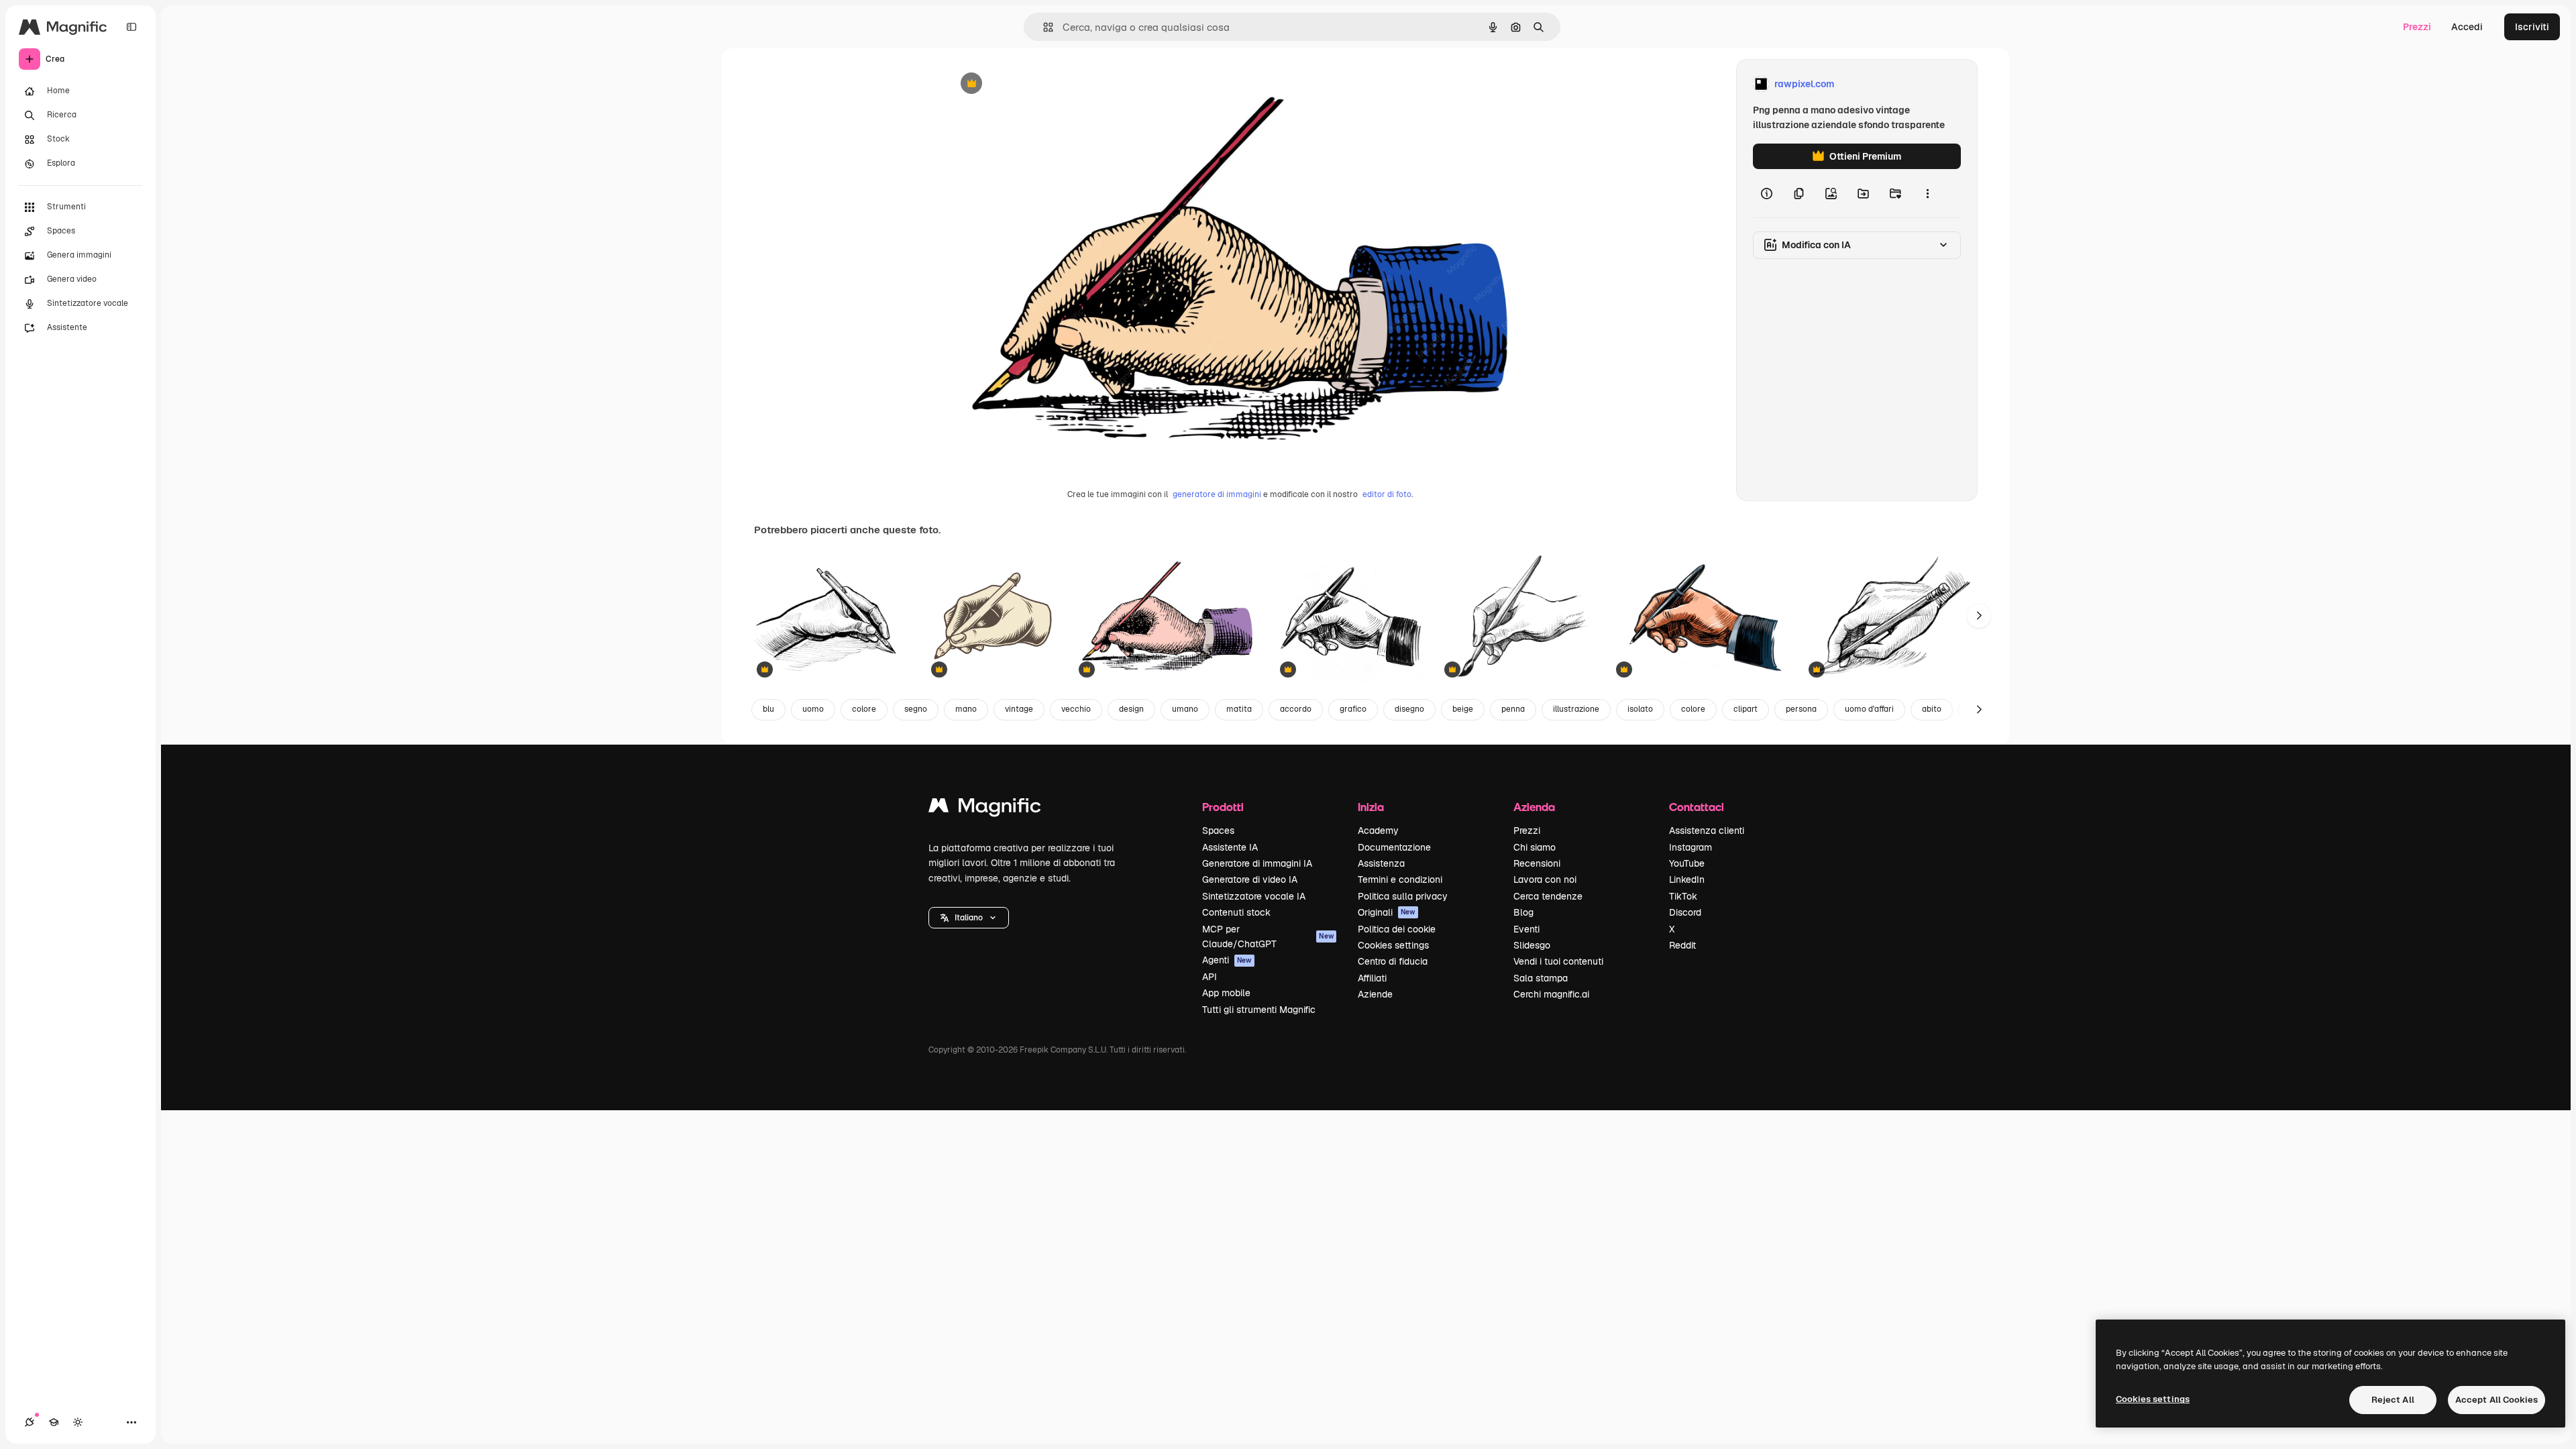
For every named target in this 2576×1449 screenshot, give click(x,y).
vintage (1019, 709)
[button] (969, 918)
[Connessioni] (30, 1422)
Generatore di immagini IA (1257, 863)
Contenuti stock (1236, 912)
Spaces (1218, 830)
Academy (1378, 830)
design (1131, 709)
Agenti (1227, 960)
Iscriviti (2532, 27)
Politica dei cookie (1397, 929)
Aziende (1375, 994)
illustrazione (1576, 709)
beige (1463, 709)
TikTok (1683, 896)
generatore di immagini (1217, 494)
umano (1185, 709)
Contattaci (1697, 807)
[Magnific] (985, 809)
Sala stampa (1541, 978)
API (1210, 977)
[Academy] (54, 1422)
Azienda (1534, 807)
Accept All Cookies (2497, 1400)
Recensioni (1537, 863)
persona (1801, 709)
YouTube (1687, 863)
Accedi (2467, 27)
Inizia (1371, 807)
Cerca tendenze (1548, 896)
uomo (813, 709)
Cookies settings (1393, 945)
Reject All (2393, 1400)
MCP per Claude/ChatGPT (1268, 936)
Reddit (1682, 945)
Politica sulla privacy (1403, 896)
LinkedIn (1687, 879)
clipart (1746, 709)
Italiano (969, 918)
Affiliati (1372, 978)
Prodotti (1223, 807)
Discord (1685, 912)
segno (916, 709)
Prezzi (2417, 27)
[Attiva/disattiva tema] (78, 1422)
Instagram (1690, 847)
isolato (1640, 709)
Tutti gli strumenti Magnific (1259, 1010)
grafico (1353, 709)
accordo (1296, 709)
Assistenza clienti (1707, 830)
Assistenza (1381, 863)
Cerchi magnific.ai (1551, 994)
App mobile (1226, 993)
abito (1932, 709)
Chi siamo (1535, 847)
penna (1513, 709)
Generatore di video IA (1250, 879)
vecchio (1076, 709)
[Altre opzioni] (1927, 193)
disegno (1409, 709)
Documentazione (1394, 847)
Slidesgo (1532, 945)
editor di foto (1387, 494)
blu (768, 709)
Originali (1387, 912)
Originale (1036, 84)
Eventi (1526, 929)
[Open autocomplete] (1043, 27)
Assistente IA (1230, 847)
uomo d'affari (1869, 709)
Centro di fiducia (1393, 961)
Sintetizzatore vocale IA (1254, 896)
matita (1239, 709)
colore (864, 709)
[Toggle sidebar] (131, 27)
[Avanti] (1979, 616)
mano (966, 709)
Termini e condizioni (1400, 879)
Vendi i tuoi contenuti (1558, 961)
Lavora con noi (1545, 879)
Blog (1523, 912)
